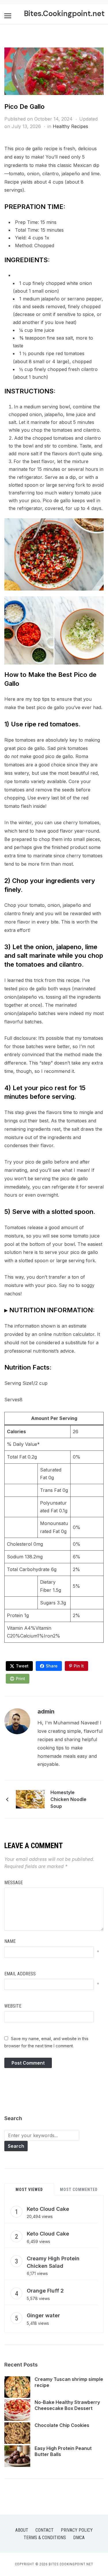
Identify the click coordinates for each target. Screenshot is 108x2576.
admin (46, 1711)
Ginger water (43, 2315)
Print (20, 1679)
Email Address (20, 1974)
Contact (44, 2530)
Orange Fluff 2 (45, 2291)
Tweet (22, 1666)
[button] (8, 16)
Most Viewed (29, 2189)
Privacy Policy (77, 2530)
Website (13, 2006)
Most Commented (79, 2189)
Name (10, 1941)
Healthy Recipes (70, 126)
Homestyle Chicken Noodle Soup (68, 1799)
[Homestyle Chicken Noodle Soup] (30, 1799)
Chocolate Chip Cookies (62, 2425)
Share (52, 1666)
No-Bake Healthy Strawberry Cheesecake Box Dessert (67, 2405)
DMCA (79, 2538)
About (22, 2530)
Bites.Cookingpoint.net (64, 14)
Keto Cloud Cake (48, 2209)
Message (14, 1883)
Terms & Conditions (45, 2538)
